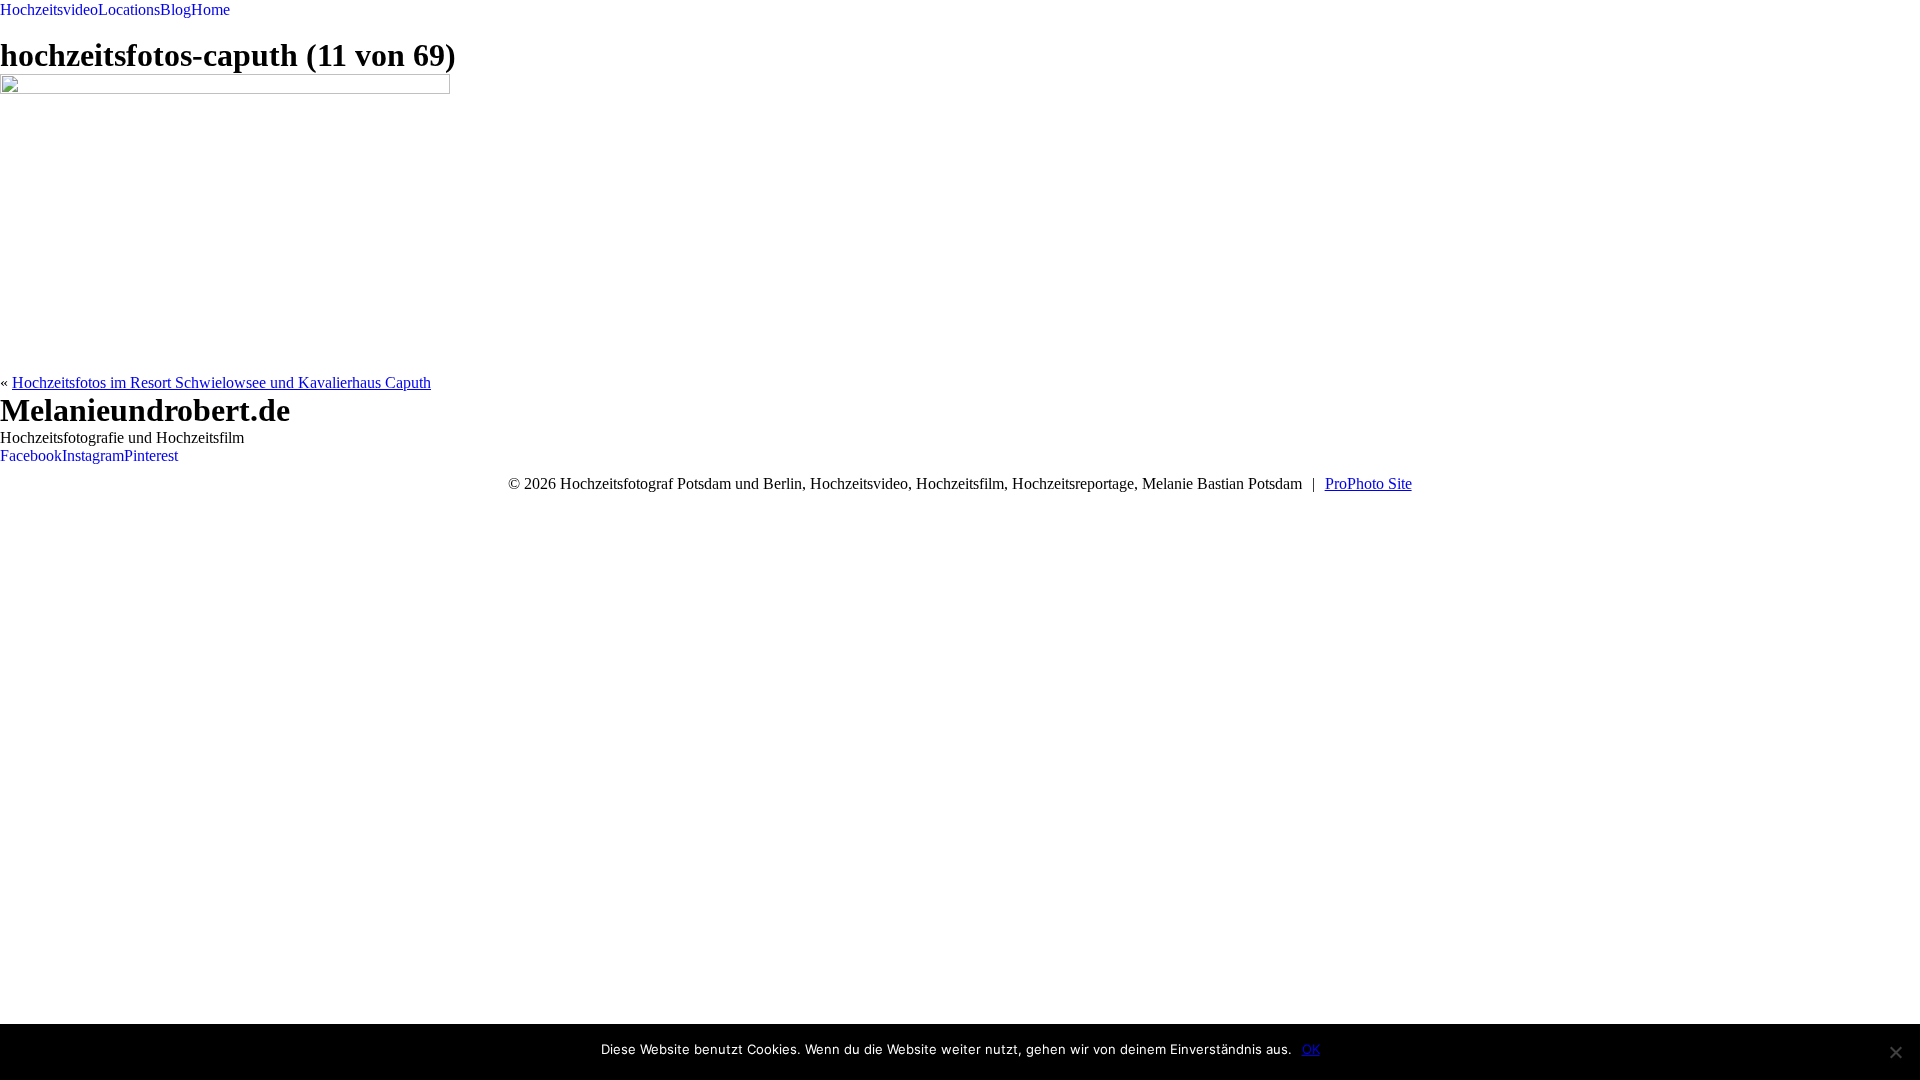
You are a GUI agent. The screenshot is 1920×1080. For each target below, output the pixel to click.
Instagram (93, 455)
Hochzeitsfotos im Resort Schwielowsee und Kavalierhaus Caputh (221, 382)
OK (1311, 1049)
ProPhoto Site (1368, 483)
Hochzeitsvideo (49, 9)
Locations (129, 9)
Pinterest (151, 455)
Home (210, 9)
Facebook (31, 455)
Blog (175, 9)
